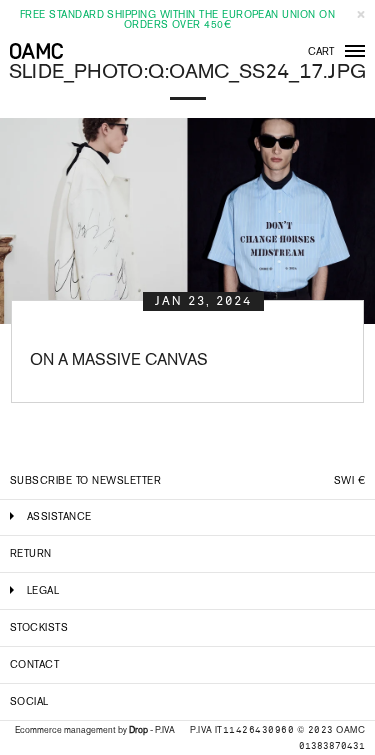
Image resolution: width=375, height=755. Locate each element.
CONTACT (34, 664)
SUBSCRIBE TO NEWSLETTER (85, 480)
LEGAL (43, 590)
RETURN (31, 553)
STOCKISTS (39, 627)
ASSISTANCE (59, 516)
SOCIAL (29, 701)
